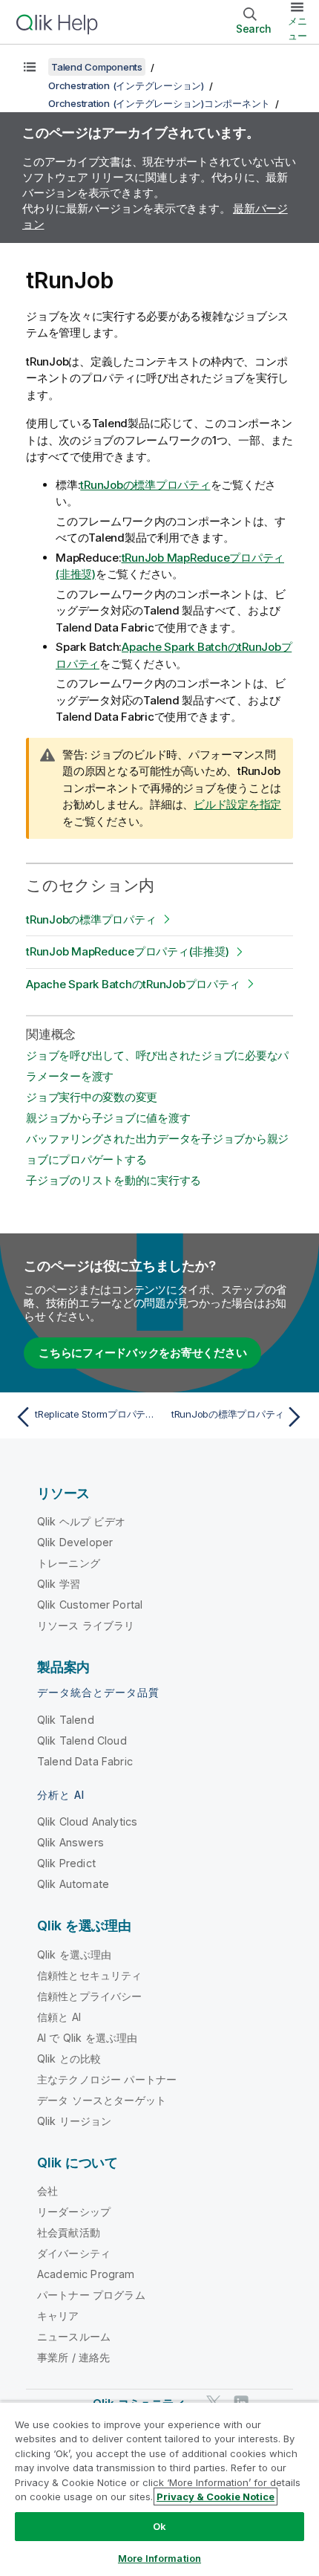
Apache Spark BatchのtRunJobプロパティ (133, 984)
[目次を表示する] (30, 67)
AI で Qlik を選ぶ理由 (87, 2038)
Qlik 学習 (59, 1584)
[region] (159, 2489)
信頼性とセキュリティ (90, 1975)
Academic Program (86, 2274)
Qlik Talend (66, 1720)
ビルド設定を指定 (237, 804)
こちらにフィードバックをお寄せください (142, 1353)
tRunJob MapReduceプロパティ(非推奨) (127, 951)
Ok (159, 2526)
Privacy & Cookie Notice (216, 2496)
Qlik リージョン (75, 2121)
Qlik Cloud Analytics (87, 1821)
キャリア (58, 2316)
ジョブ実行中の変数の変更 (92, 1097)
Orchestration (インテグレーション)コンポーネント (159, 103)
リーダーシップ (74, 2212)
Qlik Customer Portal (90, 1605)
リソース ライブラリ (86, 1625)
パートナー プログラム (91, 2295)
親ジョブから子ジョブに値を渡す (108, 1118)
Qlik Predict (66, 1863)
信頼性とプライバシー (90, 1996)
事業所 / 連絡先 (73, 2357)
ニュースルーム (74, 2336)
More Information (159, 2558)
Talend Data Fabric (85, 1761)
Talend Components (97, 67)
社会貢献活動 (69, 2232)
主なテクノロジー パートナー (107, 2079)
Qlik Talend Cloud (82, 1740)
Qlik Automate (73, 1884)
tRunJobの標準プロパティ (145, 485)
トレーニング (69, 1563)
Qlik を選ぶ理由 (75, 1954)
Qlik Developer (75, 1542)
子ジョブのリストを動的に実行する (114, 1180)
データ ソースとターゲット (102, 2100)
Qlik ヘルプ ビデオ (81, 1521)
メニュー (297, 28)
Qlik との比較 (69, 2058)
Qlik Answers (70, 1842)
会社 (47, 2191)
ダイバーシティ (74, 2253)
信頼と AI (59, 2017)
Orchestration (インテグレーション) (126, 85)
